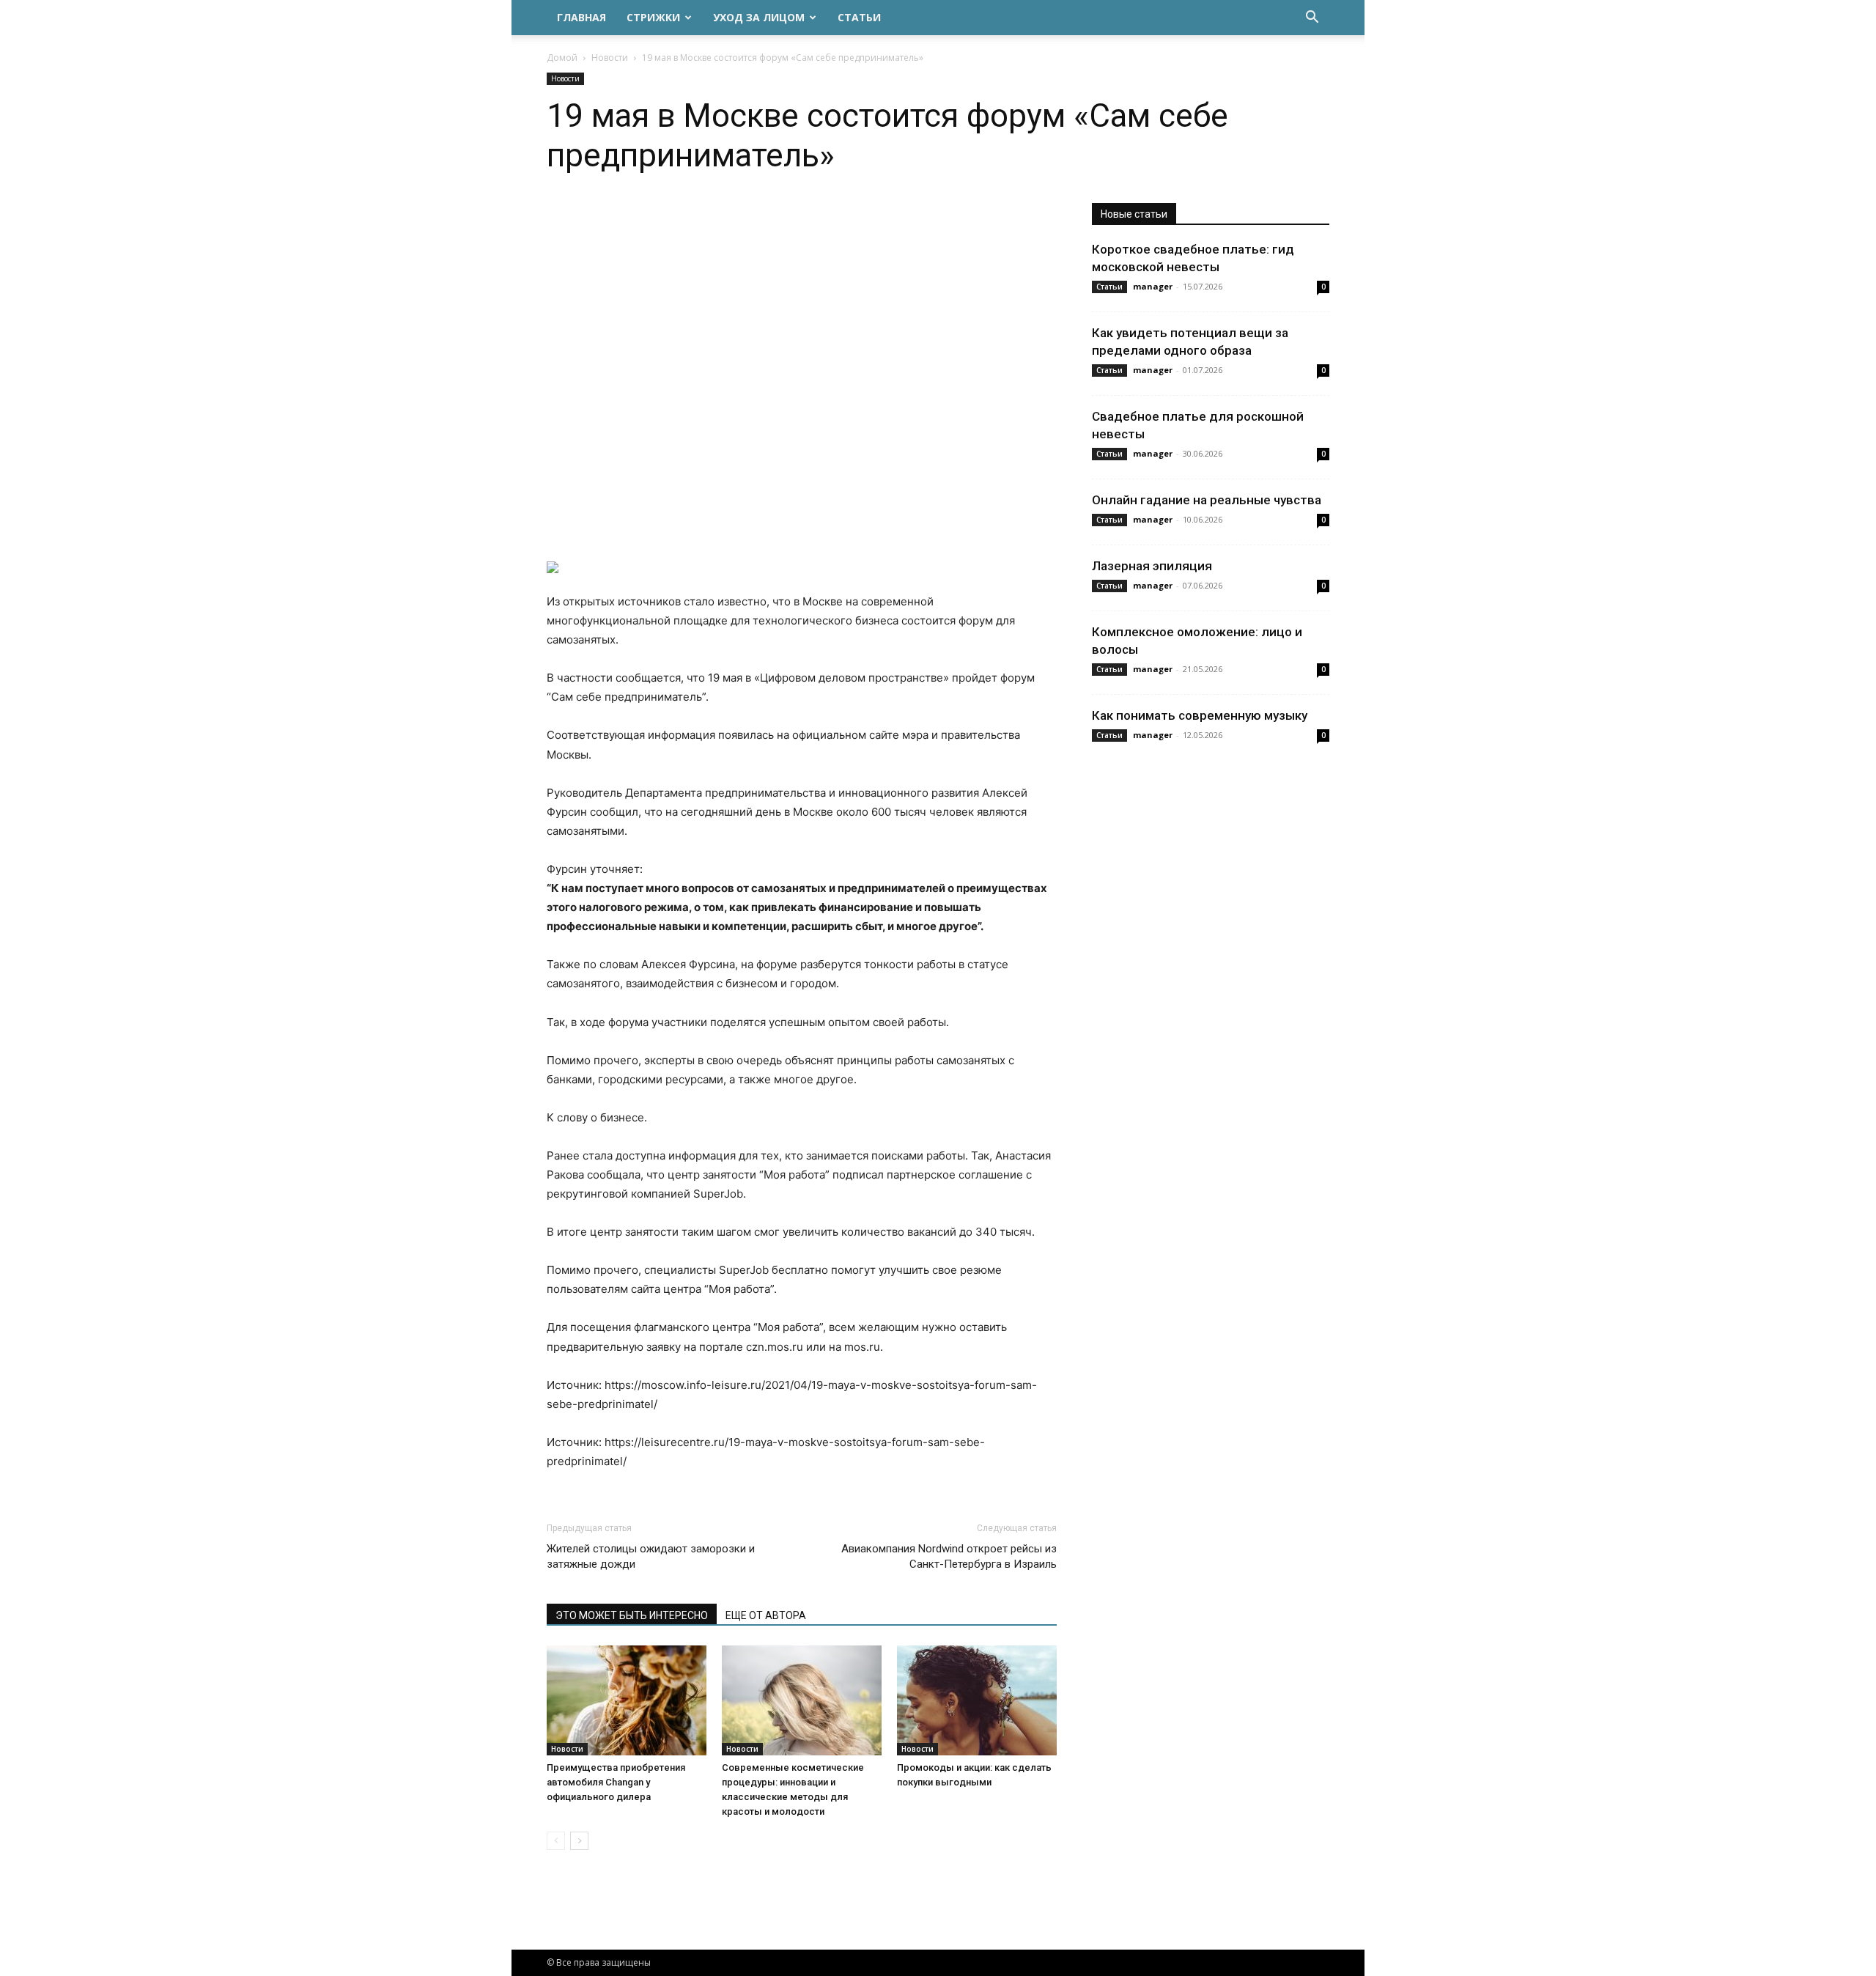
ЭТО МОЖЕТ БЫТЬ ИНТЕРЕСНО (632, 1615)
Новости (610, 58)
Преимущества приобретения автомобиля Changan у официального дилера (616, 1782)
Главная (581, 17)
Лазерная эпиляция (1152, 566)
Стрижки (653, 17)
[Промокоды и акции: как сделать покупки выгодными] (977, 1700)
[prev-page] (556, 1841)
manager (1153, 286)
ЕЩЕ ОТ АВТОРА (766, 1615)
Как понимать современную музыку (1200, 715)
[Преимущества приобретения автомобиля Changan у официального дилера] (627, 1700)
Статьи (859, 17)
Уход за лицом (759, 17)
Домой (562, 58)
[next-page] (579, 1841)
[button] (1312, 19)
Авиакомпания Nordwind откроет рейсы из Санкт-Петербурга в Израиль (949, 1556)
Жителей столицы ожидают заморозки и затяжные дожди (651, 1556)
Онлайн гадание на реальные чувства (1207, 500)
